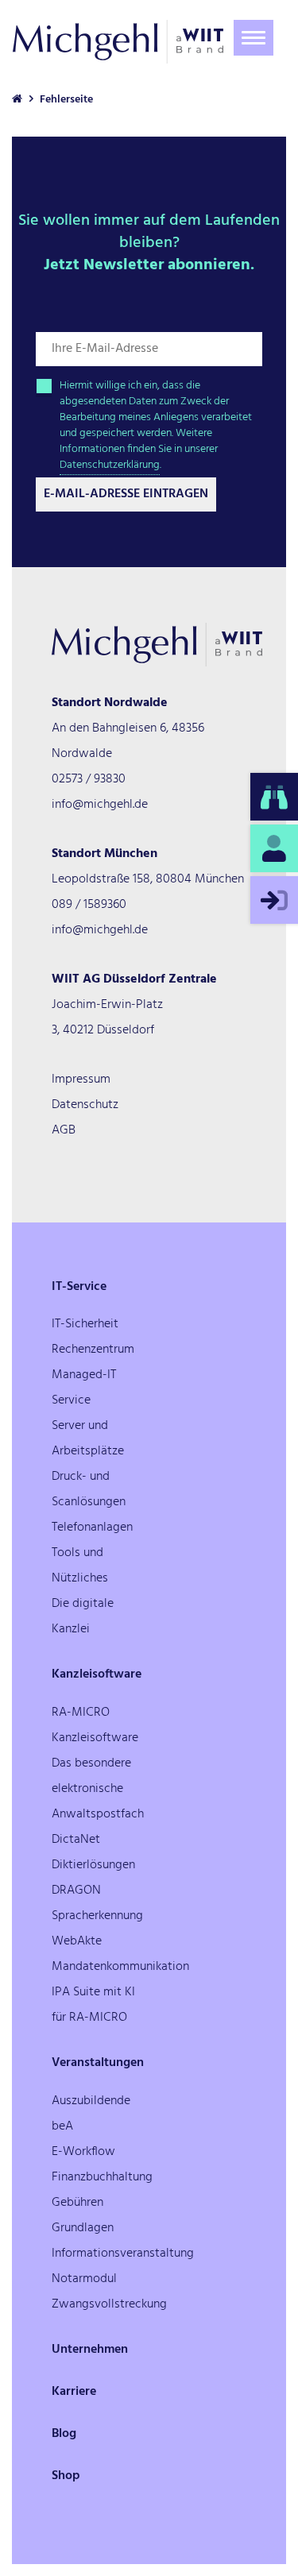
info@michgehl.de (100, 805)
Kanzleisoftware (97, 1674)
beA (62, 2126)
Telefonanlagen (92, 1527)
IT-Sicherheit (85, 1324)
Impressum (81, 1079)
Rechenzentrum (93, 1350)
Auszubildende (91, 2101)
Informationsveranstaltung (123, 2254)
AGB (64, 1130)
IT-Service (79, 1287)
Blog (64, 2434)
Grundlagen (83, 2228)
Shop (66, 2476)
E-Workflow (83, 2152)
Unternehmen (90, 2350)
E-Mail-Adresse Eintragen (126, 494)
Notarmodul (84, 2279)
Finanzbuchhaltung (102, 2177)
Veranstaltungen (98, 2063)
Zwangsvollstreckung (109, 2304)
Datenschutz (85, 1105)
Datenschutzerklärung (110, 465)
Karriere (74, 2392)
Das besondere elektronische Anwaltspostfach (98, 1789)
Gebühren (77, 2203)
